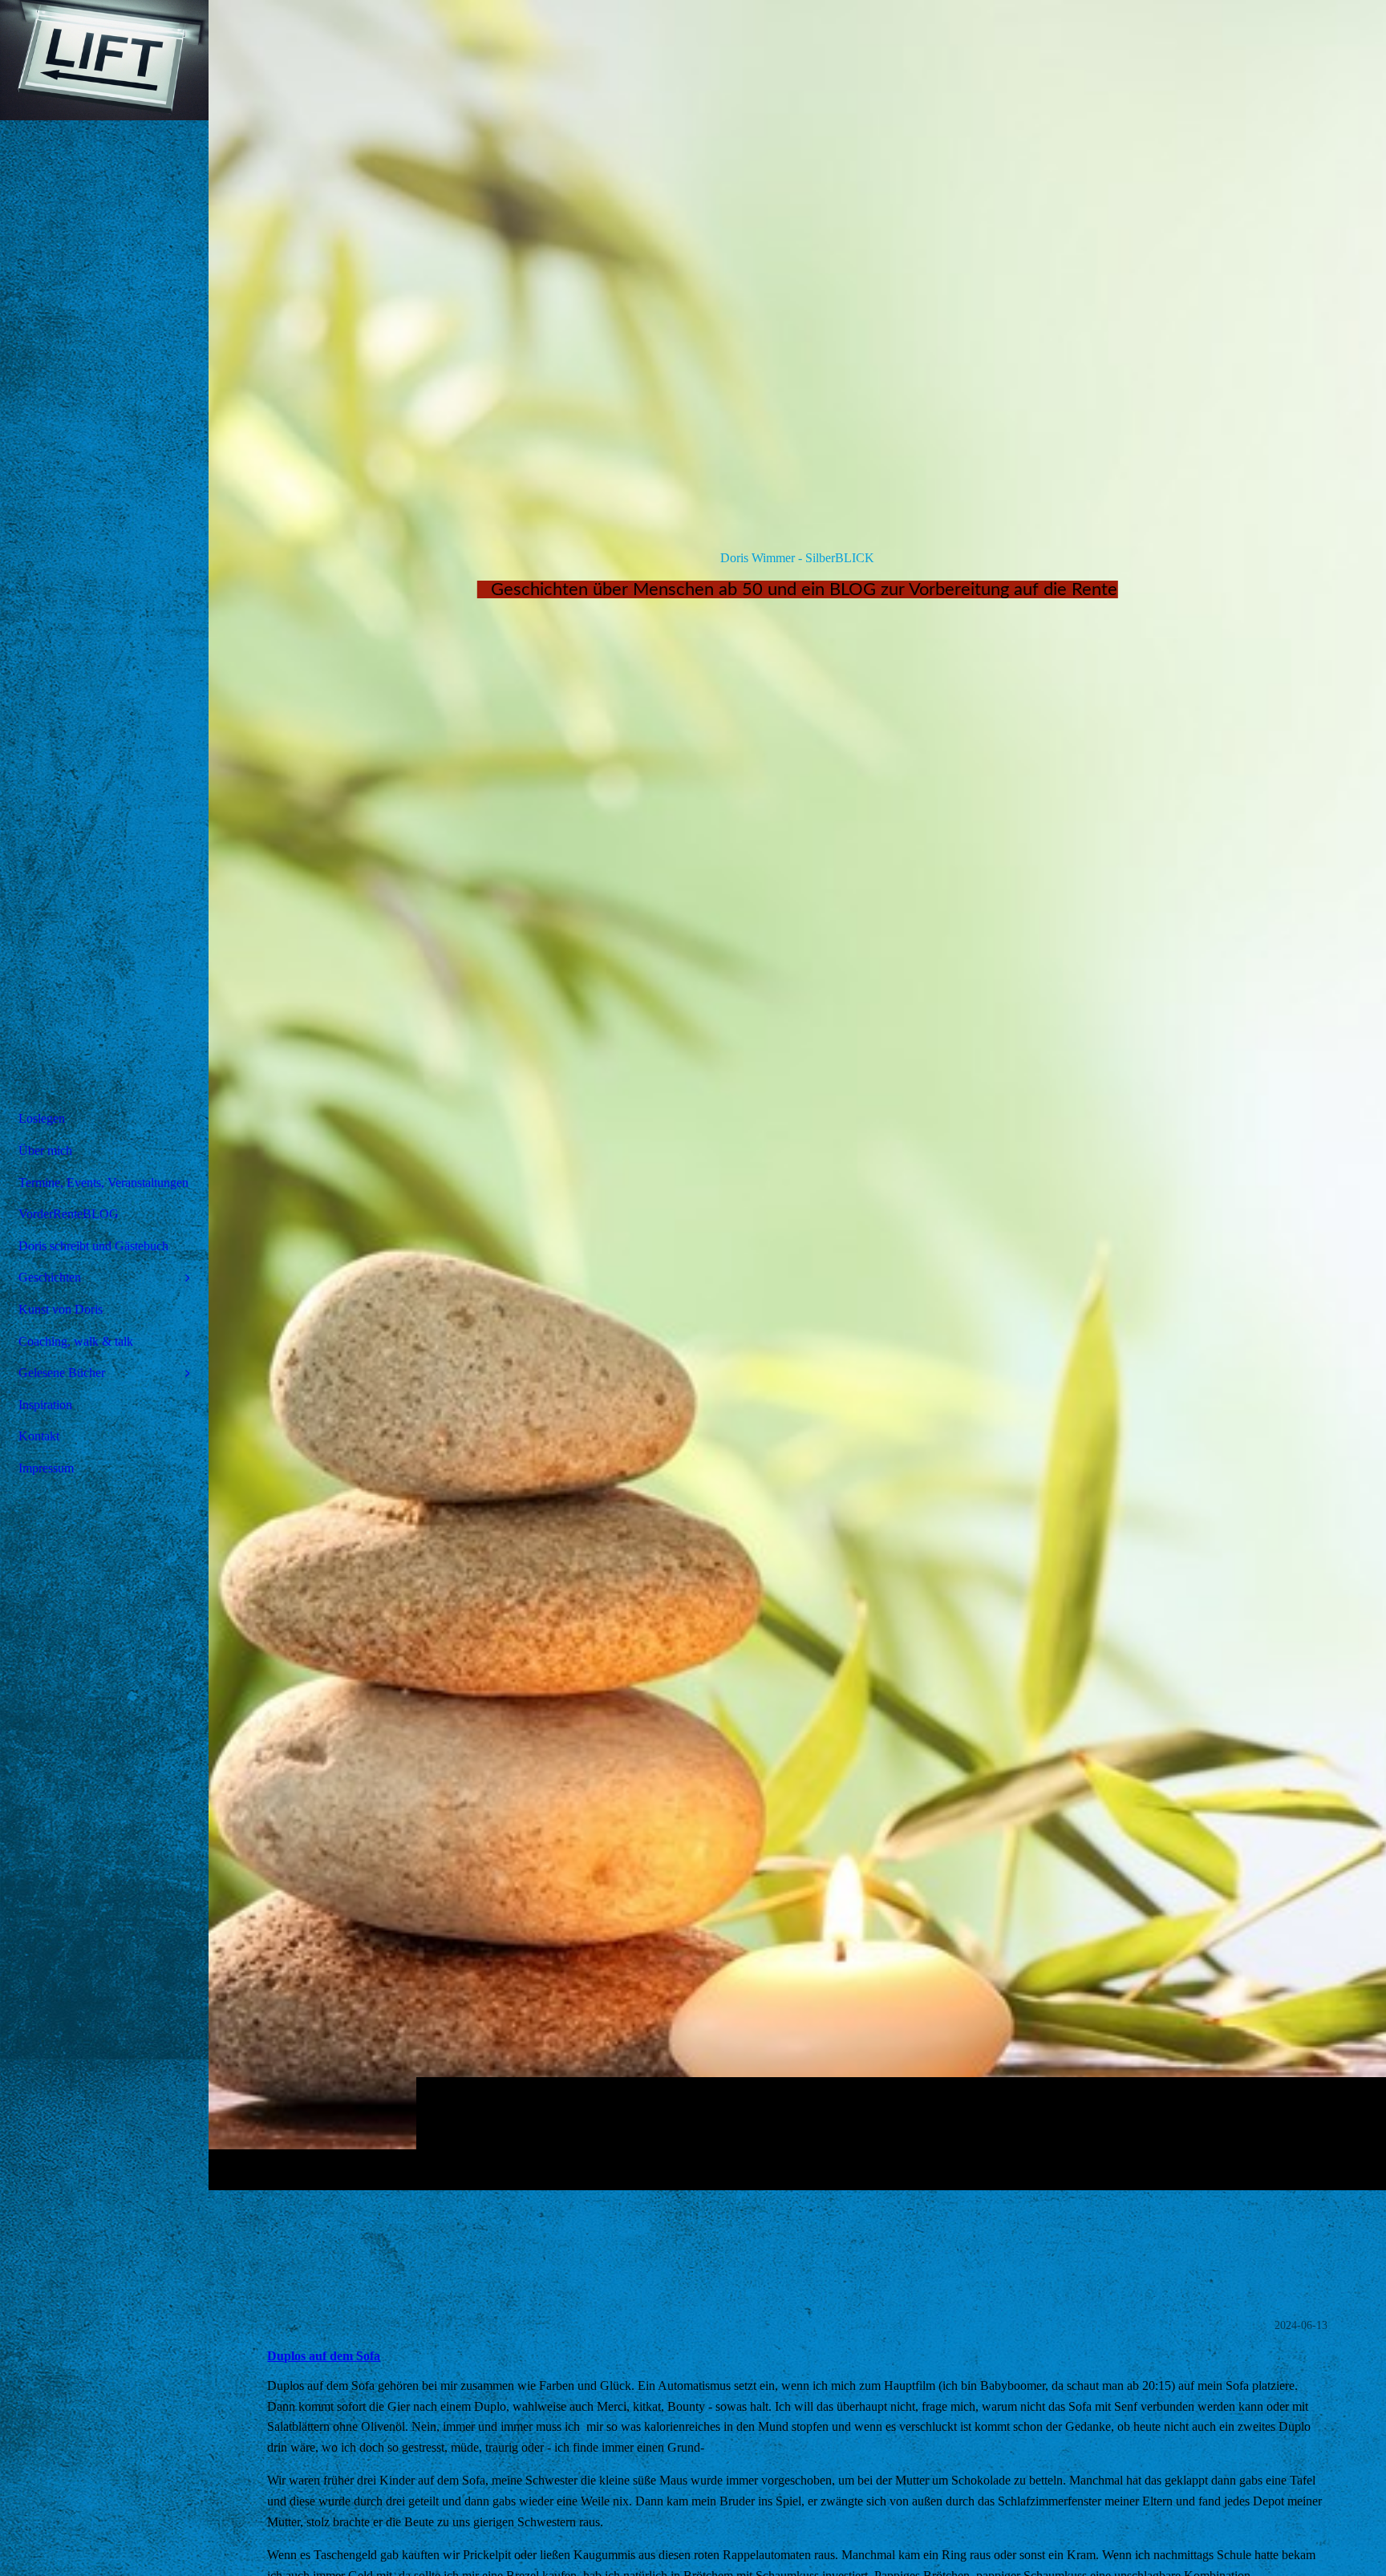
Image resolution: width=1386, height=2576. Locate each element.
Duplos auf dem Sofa (324, 2356)
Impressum (46, 1468)
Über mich (45, 1150)
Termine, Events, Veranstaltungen (103, 1183)
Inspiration (45, 1405)
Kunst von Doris (61, 1309)
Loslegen (42, 1118)
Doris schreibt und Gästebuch (93, 1246)
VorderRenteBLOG (69, 1214)
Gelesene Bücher (62, 1373)
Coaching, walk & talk (76, 1341)
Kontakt (39, 1436)
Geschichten (50, 1277)
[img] (797, 1095)
